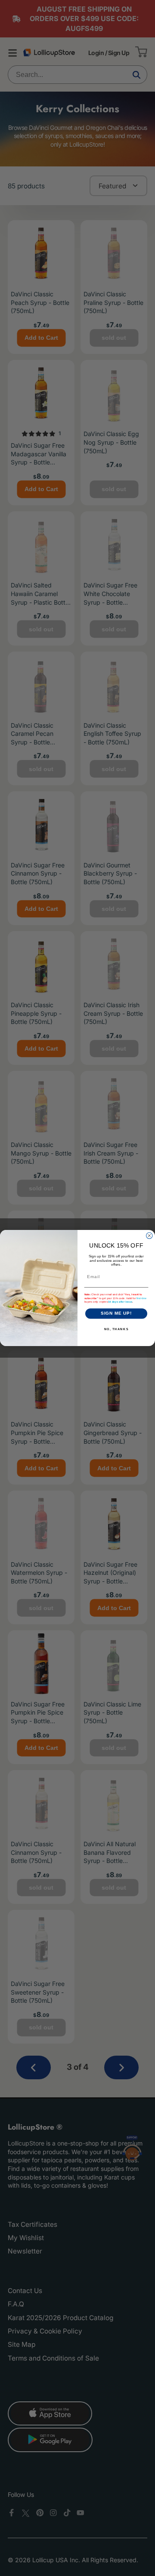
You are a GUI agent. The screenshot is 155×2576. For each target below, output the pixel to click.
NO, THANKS (116, 1329)
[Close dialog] (149, 1236)
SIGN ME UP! (116, 1313)
